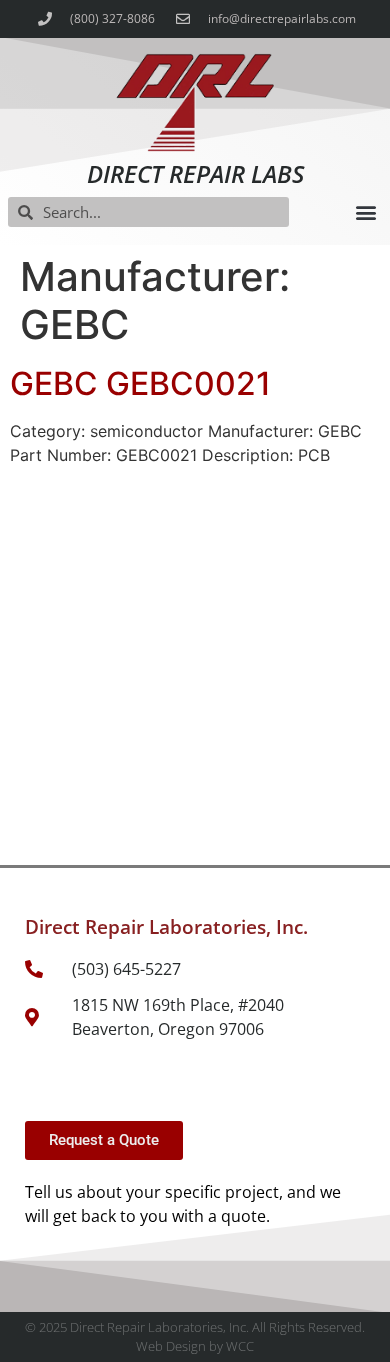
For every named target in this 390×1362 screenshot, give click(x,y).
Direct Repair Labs (195, 173)
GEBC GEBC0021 (140, 383)
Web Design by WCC (195, 1346)
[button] (365, 212)
